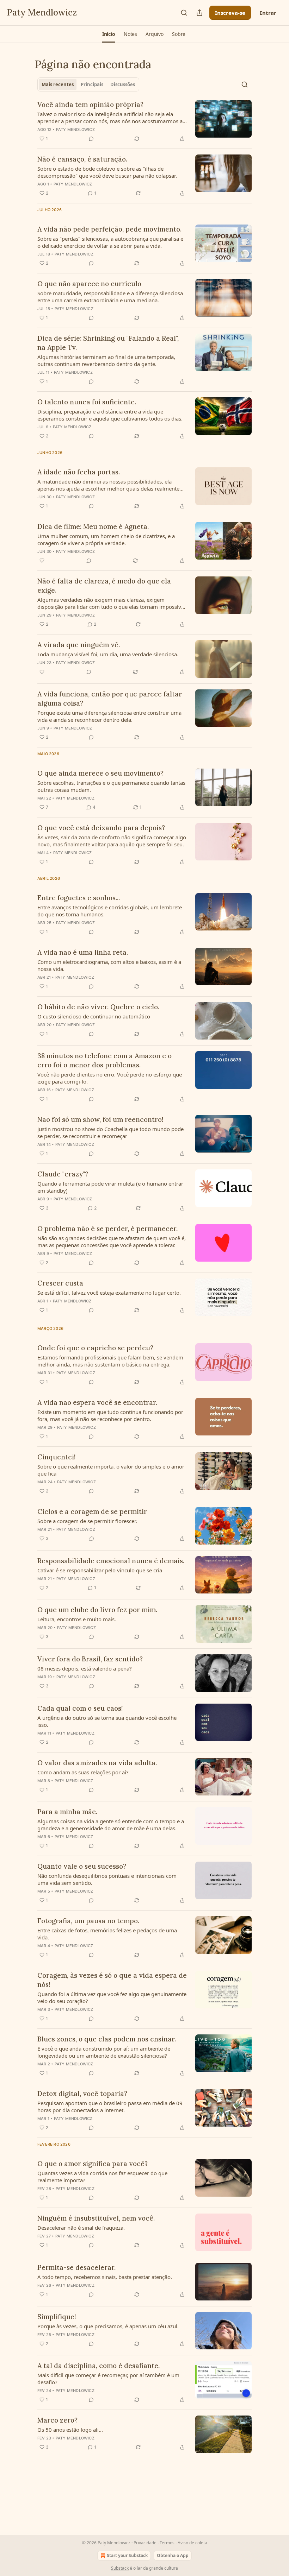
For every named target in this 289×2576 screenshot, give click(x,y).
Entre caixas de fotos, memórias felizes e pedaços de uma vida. (107, 1934)
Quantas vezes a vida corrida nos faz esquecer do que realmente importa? (102, 2177)
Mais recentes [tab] (58, 84)
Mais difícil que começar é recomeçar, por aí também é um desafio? (108, 2379)
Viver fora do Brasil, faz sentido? (90, 1659)
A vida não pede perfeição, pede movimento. (109, 229)
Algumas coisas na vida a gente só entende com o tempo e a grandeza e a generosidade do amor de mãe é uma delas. (111, 1825)
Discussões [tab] (123, 84)
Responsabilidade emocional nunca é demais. (111, 1561)
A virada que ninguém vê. (79, 645)
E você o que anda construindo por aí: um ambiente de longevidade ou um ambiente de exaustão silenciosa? (104, 2052)
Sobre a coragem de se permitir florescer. (87, 1521)
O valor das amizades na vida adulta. (97, 1763)
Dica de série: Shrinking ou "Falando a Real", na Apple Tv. (108, 343)
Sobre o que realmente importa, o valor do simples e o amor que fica (111, 1470)
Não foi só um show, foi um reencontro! (100, 1119)
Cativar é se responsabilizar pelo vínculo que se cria (100, 1570)
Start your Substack (127, 2555)
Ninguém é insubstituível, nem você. (96, 2218)
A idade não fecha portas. (79, 472)
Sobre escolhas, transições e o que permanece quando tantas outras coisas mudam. (111, 786)
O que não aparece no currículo (89, 284)
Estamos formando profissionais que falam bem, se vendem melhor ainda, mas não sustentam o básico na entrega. (110, 1361)
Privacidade (145, 2543)
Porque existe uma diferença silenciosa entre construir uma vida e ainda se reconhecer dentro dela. (109, 716)
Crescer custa (60, 1283)
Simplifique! (57, 2317)
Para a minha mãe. (67, 1812)
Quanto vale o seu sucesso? (82, 1866)
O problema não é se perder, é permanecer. (107, 1229)
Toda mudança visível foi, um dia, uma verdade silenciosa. (108, 654)
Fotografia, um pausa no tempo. (88, 1921)
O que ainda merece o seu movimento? (100, 773)
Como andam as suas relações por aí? (83, 1772)
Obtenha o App (173, 2555)
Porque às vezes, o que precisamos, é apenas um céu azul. (108, 2326)
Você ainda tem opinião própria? (90, 105)
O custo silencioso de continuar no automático (94, 1016)
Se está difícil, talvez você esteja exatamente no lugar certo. (109, 1293)
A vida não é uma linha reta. (83, 952)
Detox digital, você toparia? (82, 2094)
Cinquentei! (57, 1457)
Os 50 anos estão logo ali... (70, 2430)
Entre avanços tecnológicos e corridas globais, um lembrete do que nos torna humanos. (110, 911)
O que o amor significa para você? (93, 2164)
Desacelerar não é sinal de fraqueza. (81, 2228)
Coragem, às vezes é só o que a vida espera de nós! (112, 1980)
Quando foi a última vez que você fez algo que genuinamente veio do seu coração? (112, 1997)
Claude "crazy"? (63, 1174)
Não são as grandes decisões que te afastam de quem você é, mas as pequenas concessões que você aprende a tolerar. (112, 1242)
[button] (109, 34)
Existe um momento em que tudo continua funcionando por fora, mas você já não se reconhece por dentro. (110, 1415)
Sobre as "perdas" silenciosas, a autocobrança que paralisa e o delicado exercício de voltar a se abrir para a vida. (110, 242)
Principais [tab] (92, 84)
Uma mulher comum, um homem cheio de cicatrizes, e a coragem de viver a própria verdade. (106, 539)
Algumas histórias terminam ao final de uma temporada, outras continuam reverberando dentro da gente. (106, 360)
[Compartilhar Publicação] (199, 13)
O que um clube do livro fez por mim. (97, 1610)
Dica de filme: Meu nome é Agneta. (93, 526)
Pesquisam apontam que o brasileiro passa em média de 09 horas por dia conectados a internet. (110, 2107)
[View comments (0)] (91, 139)
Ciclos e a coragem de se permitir (92, 1511)
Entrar (268, 13)
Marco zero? (57, 2420)
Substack (120, 2568)
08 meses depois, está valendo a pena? (85, 1668)
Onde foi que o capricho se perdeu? (95, 1348)
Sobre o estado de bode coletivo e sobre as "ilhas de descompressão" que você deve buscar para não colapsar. (107, 172)
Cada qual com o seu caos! (80, 1708)
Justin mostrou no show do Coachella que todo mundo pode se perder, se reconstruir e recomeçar (110, 1132)
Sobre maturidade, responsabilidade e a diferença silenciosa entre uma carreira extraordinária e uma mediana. (110, 297)
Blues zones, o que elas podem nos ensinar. (107, 2039)
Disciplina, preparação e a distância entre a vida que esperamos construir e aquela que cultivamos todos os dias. (110, 415)
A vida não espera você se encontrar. (97, 1402)
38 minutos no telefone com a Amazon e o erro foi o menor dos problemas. (104, 1060)
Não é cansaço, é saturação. (82, 159)
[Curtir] (42, 561)
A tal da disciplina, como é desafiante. (99, 2366)
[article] (144, 121)
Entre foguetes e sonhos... (79, 898)
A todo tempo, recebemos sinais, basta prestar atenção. (105, 2277)
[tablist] (88, 84)
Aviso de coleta (192, 2543)
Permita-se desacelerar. (76, 2267)
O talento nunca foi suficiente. (87, 402)
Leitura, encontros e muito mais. (77, 1619)
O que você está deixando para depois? (101, 828)
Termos (167, 2543)
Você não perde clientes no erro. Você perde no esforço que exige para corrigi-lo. (110, 1078)
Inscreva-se (230, 13)
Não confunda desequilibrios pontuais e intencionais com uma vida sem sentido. (107, 1879)
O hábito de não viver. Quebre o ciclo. (98, 1007)
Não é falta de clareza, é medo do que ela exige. (104, 586)
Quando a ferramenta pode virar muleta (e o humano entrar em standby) (110, 1187)
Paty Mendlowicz (75, 130)
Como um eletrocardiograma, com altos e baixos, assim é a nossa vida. (109, 965)
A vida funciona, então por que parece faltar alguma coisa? (110, 699)
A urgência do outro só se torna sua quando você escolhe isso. (107, 1721)
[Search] (184, 13)
